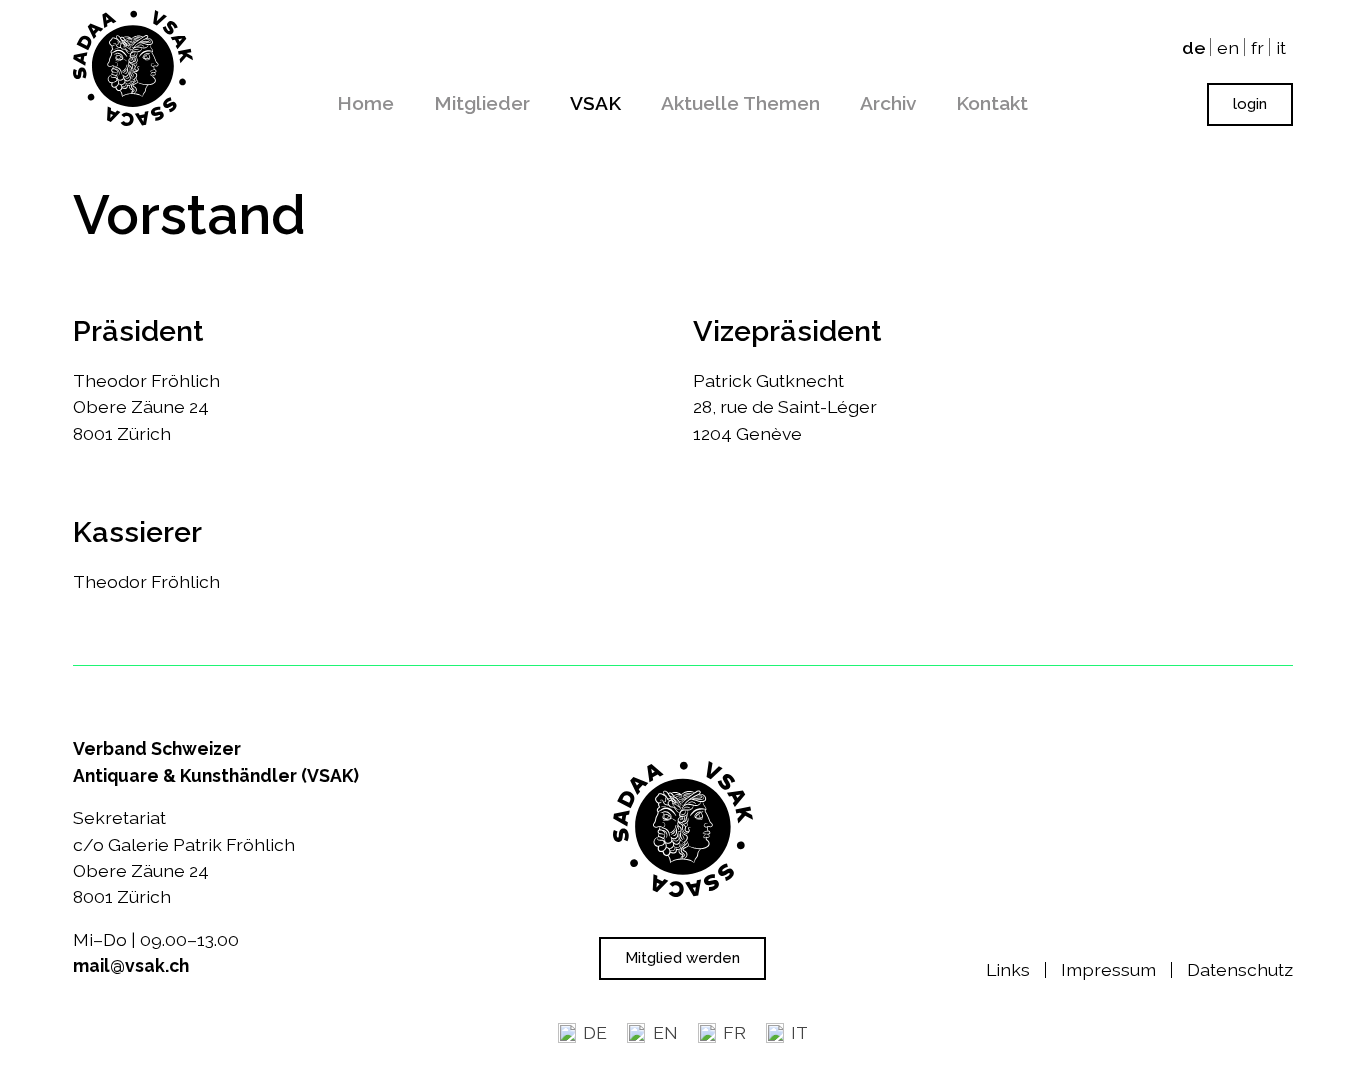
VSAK (595, 103)
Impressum (1108, 970)
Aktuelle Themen (740, 103)
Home (365, 103)
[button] (1250, 104)
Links (1008, 970)
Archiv (888, 103)
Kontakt (992, 103)
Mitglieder (482, 103)
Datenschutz (1240, 970)
